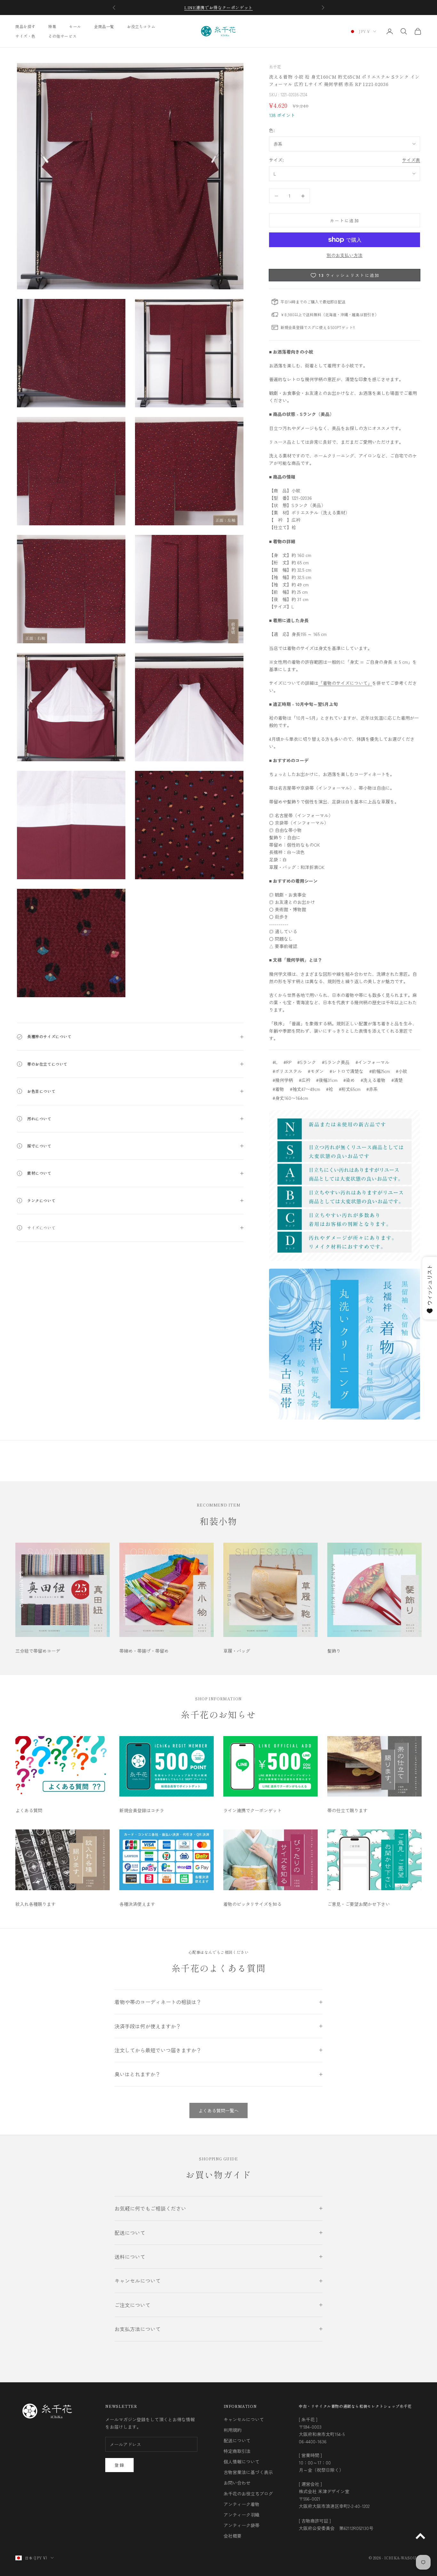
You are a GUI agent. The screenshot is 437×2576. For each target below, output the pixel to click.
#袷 (330, 1089)
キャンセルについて (244, 2419)
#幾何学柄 (283, 1080)
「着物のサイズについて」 (345, 683)
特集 (52, 26)
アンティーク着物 (242, 2504)
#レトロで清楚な (346, 1071)
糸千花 (275, 67)
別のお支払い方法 (345, 255)
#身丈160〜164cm (290, 1098)
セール (75, 26)
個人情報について (242, 2462)
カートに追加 (345, 220)
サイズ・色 (25, 36)
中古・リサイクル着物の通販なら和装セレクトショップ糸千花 (355, 2406)
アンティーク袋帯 (242, 2525)
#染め (349, 1080)
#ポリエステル (287, 1071)
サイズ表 (411, 160)
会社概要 (233, 2536)
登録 (119, 2465)
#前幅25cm (380, 1071)
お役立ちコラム (141, 26)
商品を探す (25, 26)
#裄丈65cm (350, 1089)
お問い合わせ (237, 2483)
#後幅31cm (327, 1080)
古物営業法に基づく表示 (248, 2472)
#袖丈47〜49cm (305, 1089)
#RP (287, 1062)
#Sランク (307, 1062)
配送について (237, 2440)
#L (275, 1062)
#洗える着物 (373, 1080)
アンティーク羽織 (242, 2515)
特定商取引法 (237, 2451)
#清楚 (397, 1080)
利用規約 (233, 2430)
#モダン (316, 1071)
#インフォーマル (372, 1062)
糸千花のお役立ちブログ (248, 2494)
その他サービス (62, 36)
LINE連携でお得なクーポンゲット (219, 8)
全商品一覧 (104, 26)
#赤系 (372, 1089)
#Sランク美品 (336, 1062)
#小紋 (401, 1071)
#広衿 (305, 1080)
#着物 (278, 1089)
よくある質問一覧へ (219, 2110)
